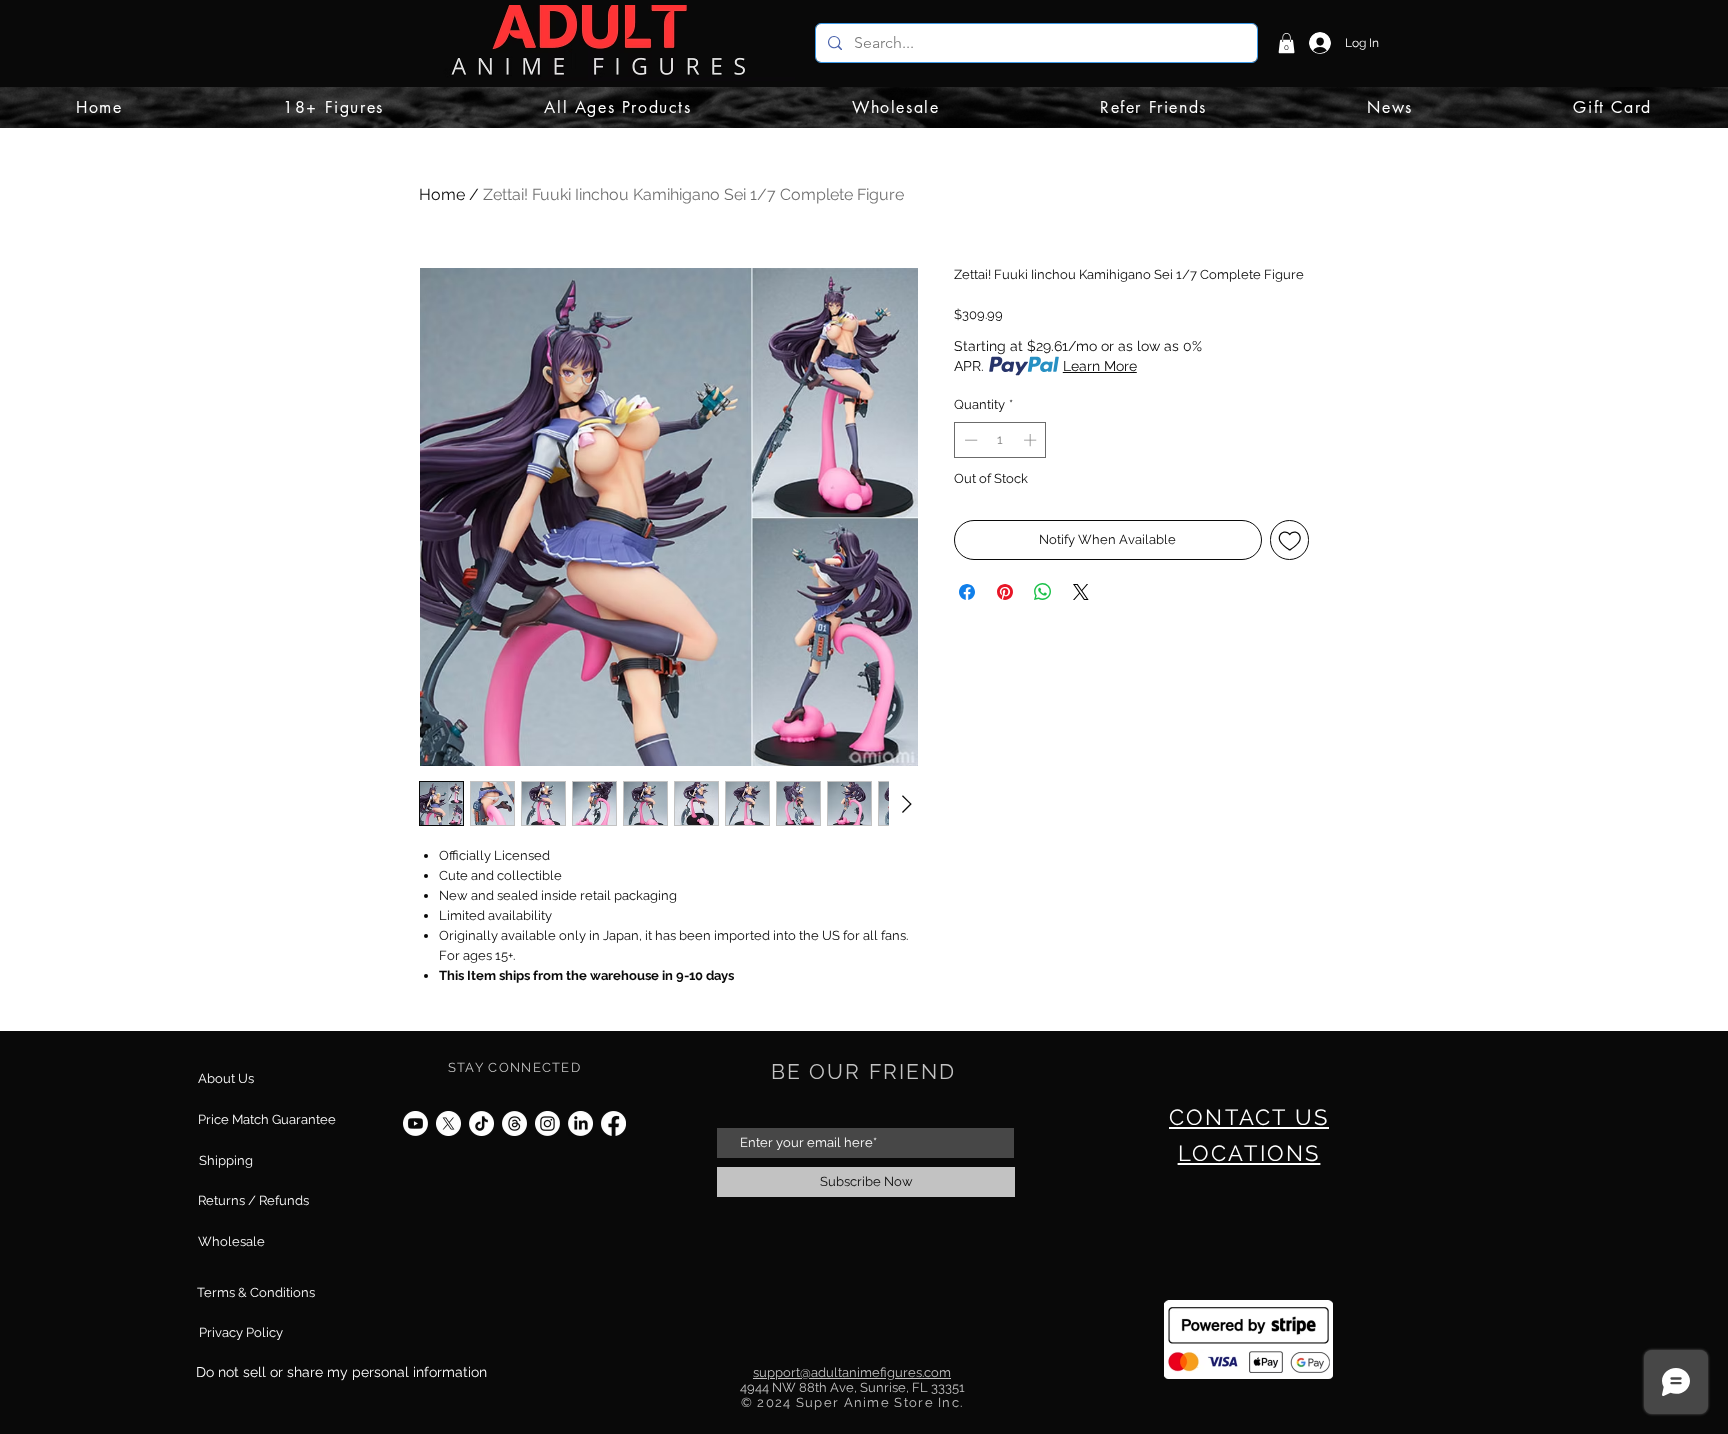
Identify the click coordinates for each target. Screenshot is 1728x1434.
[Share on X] (1081, 592)
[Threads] (514, 1123)
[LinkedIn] (580, 1123)
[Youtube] (415, 1123)
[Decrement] (969, 440)
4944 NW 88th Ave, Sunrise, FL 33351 (852, 1387)
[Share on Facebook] (967, 592)
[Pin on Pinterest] (1005, 592)
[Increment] (1032, 440)
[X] (448, 1123)
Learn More (1100, 366)
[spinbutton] (1000, 440)
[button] (1286, 43)
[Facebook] (613, 1123)
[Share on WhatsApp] (1043, 592)
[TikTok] (481, 1123)
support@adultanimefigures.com (852, 1372)
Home (442, 194)
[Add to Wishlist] (1290, 540)
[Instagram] (547, 1123)
